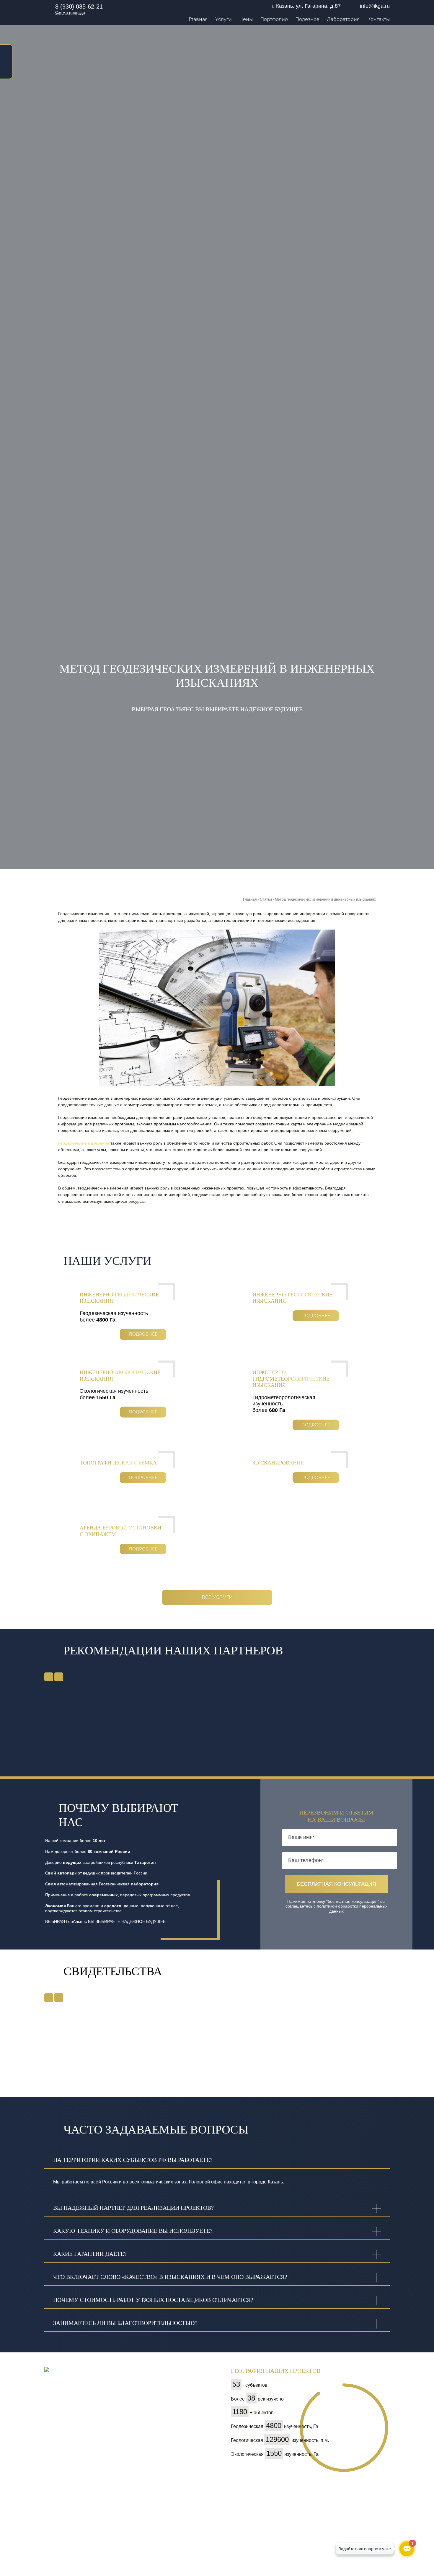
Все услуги (217, 1597)
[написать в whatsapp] (6, 51)
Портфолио (274, 19)
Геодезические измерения (84, 1143)
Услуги (223, 19)
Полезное (307, 19)
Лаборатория (343, 19)
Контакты (378, 19)
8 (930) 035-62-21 (79, 6)
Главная (198, 19)
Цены (246, 19)
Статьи (266, 899)
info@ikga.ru (375, 6)
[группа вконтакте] (6, 61)
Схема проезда (70, 12)
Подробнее (143, 1334)
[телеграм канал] (6, 71)
